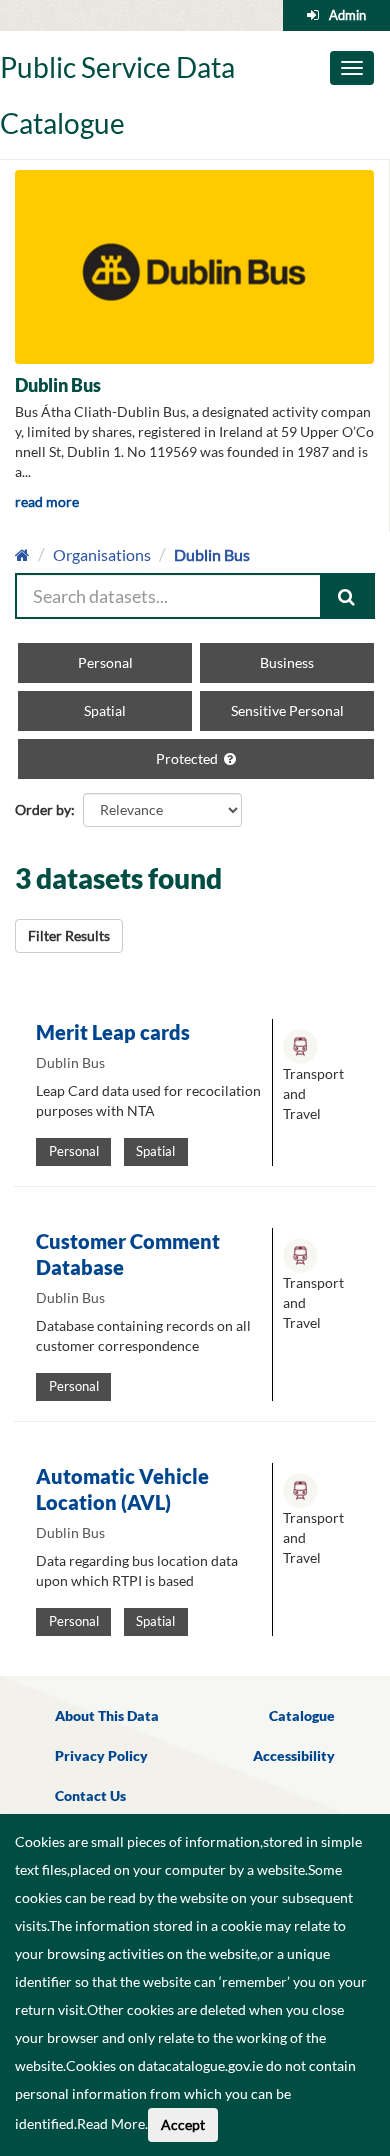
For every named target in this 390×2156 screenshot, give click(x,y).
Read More (111, 2123)
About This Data (107, 1715)
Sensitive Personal (287, 710)
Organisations (102, 554)
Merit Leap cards (113, 1032)
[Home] (22, 554)
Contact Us (90, 1795)
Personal (105, 662)
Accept (183, 2124)
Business (287, 662)
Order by (43, 809)
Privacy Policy (101, 1755)
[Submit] (348, 596)
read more (47, 501)
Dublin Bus (212, 554)
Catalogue (302, 1715)
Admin (347, 15)
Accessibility (294, 1755)
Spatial (105, 710)
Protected (188, 758)
